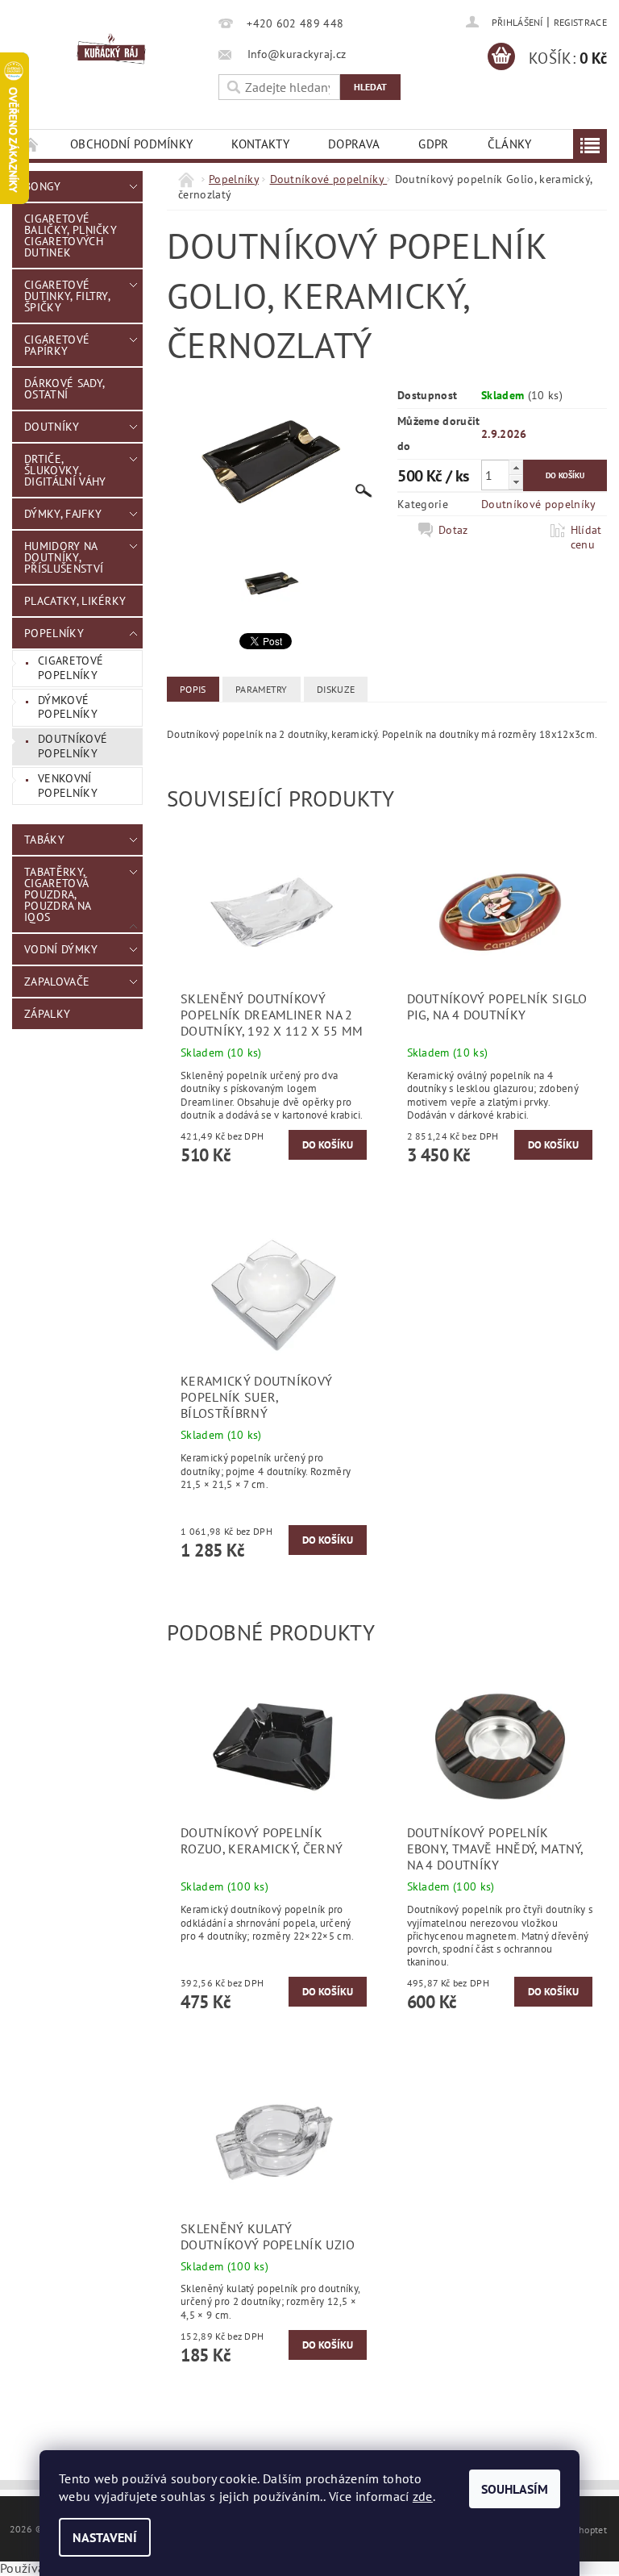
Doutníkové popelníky (73, 746)
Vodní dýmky (61, 949)
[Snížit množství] (516, 482)
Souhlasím (515, 2489)
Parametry (262, 689)
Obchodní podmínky (131, 144)
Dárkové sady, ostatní (64, 389)
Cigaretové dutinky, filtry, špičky (67, 296)
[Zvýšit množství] (516, 467)
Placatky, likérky (75, 601)
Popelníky (54, 633)
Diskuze (336, 689)
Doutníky (52, 427)
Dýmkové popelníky (68, 707)
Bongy (43, 186)
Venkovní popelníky (68, 786)
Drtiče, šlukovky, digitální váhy (65, 470)
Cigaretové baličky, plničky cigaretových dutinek (71, 236)
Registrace (580, 22)
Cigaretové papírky (57, 345)
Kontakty (260, 144)
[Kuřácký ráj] (111, 49)
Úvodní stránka (31, 144)
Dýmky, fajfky (63, 514)
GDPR (433, 144)
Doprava (354, 144)
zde (423, 2496)
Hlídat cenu (586, 537)
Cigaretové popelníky (71, 668)
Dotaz (453, 530)
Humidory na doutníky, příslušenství (64, 557)
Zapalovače (57, 982)
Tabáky (44, 840)
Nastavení (105, 2537)
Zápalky (47, 1014)
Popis (193, 689)
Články (510, 144)
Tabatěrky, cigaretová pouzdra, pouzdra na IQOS (57, 894)
